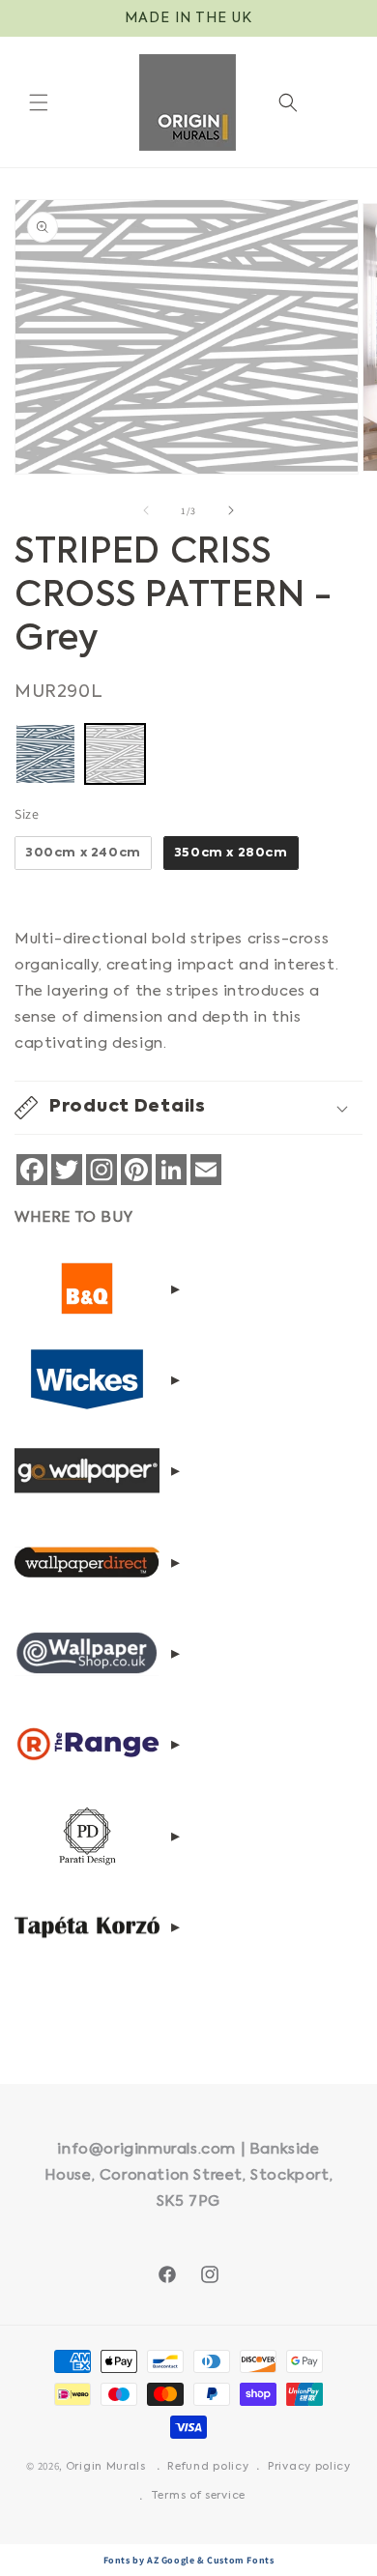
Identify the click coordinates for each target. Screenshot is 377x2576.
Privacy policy (309, 2467)
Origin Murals (106, 2467)
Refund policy (208, 2467)
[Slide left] (146, 510)
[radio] (45, 754)
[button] (39, 102)
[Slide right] (231, 510)
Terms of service (198, 2496)
